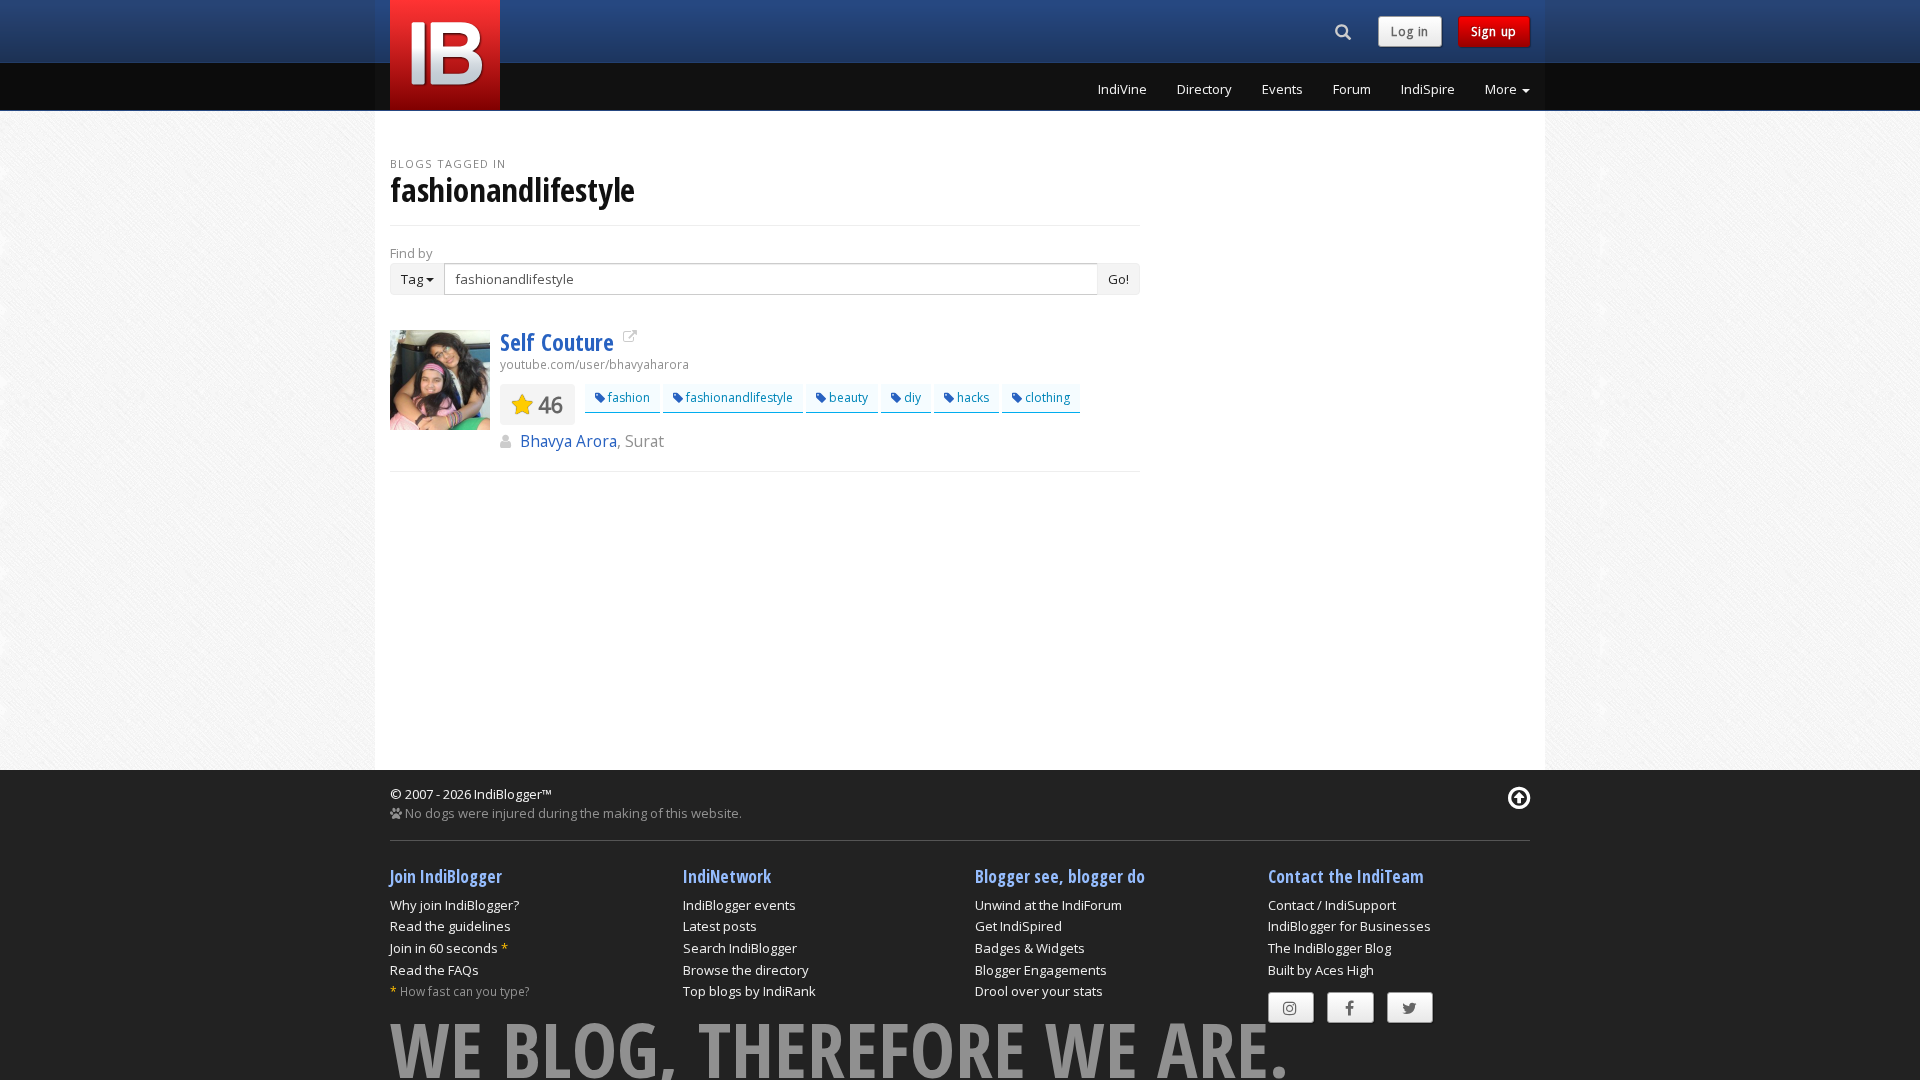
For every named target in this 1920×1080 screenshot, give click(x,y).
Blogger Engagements (1041, 970)
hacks (971, 397)
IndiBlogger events (739, 905)
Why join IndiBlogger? (454, 905)
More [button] (1502, 89)
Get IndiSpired (1018, 926)
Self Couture (560, 342)
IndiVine (1122, 89)
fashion (627, 397)
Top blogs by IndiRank (749, 991)
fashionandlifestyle (738, 397)
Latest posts (720, 926)
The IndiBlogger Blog (1329, 948)
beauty (847, 397)
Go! (1118, 279)
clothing (1046, 397)
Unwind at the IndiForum (1048, 905)
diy (911, 397)
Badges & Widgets (1030, 948)
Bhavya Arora (568, 441)
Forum (1352, 89)
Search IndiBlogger (740, 948)
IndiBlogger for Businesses (1349, 926)
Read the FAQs (434, 970)
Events (1282, 89)
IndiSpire (1428, 89)
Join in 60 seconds (444, 948)
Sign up (1494, 31)
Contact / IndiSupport (1332, 905)
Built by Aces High (1321, 970)
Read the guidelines (450, 926)
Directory (1204, 89)
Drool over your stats (1039, 991)
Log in (1410, 31)
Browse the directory (746, 970)
